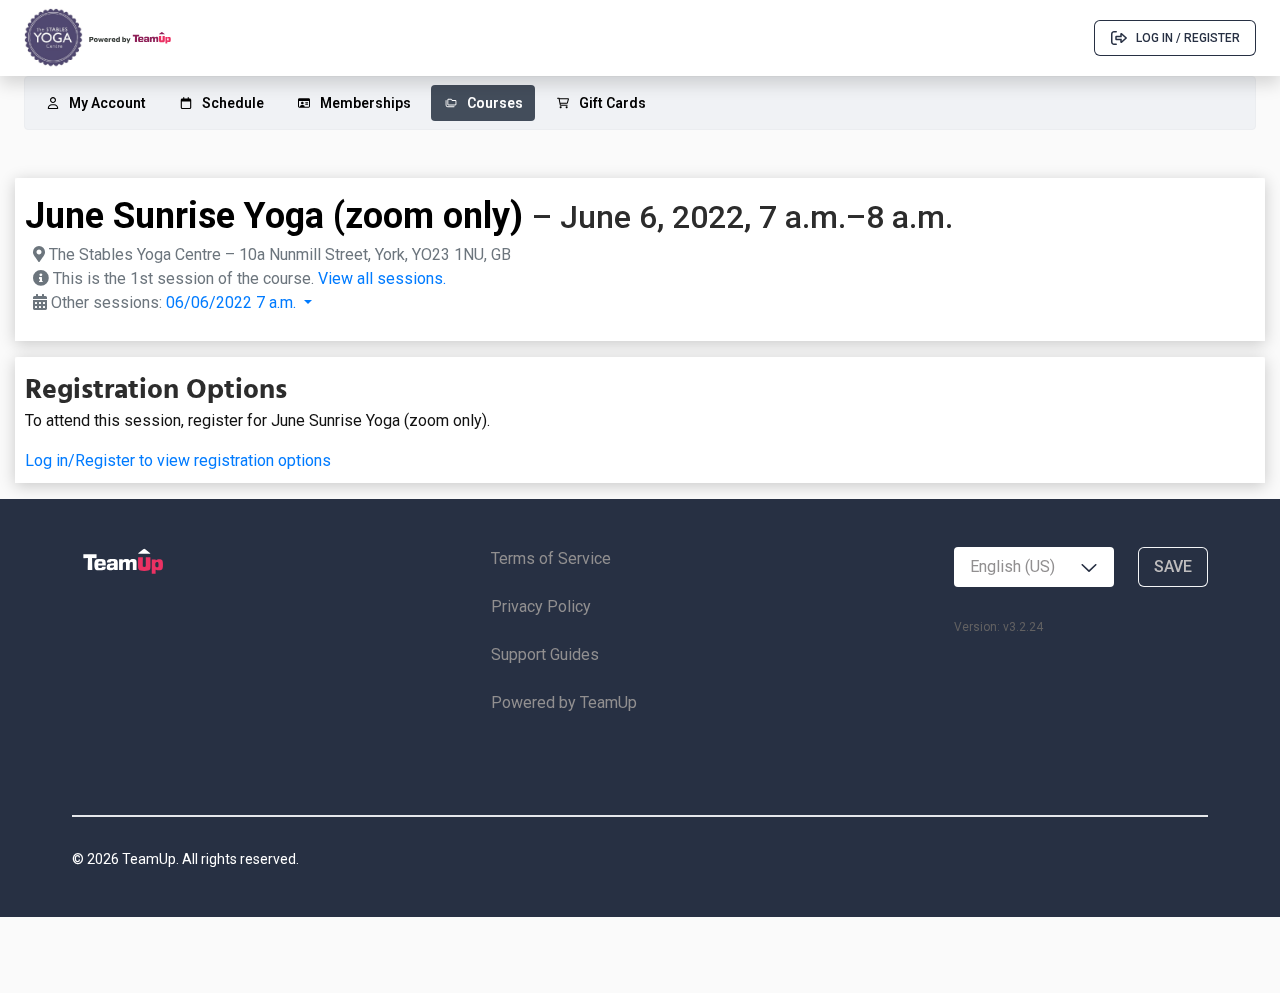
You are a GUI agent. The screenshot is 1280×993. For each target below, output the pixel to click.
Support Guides (545, 654)
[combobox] (1034, 567)
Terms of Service (551, 558)
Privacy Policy (541, 606)
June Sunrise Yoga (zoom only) (274, 216)
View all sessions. (382, 278)
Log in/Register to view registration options (178, 460)
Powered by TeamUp (564, 702)
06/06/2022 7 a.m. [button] (233, 302)
